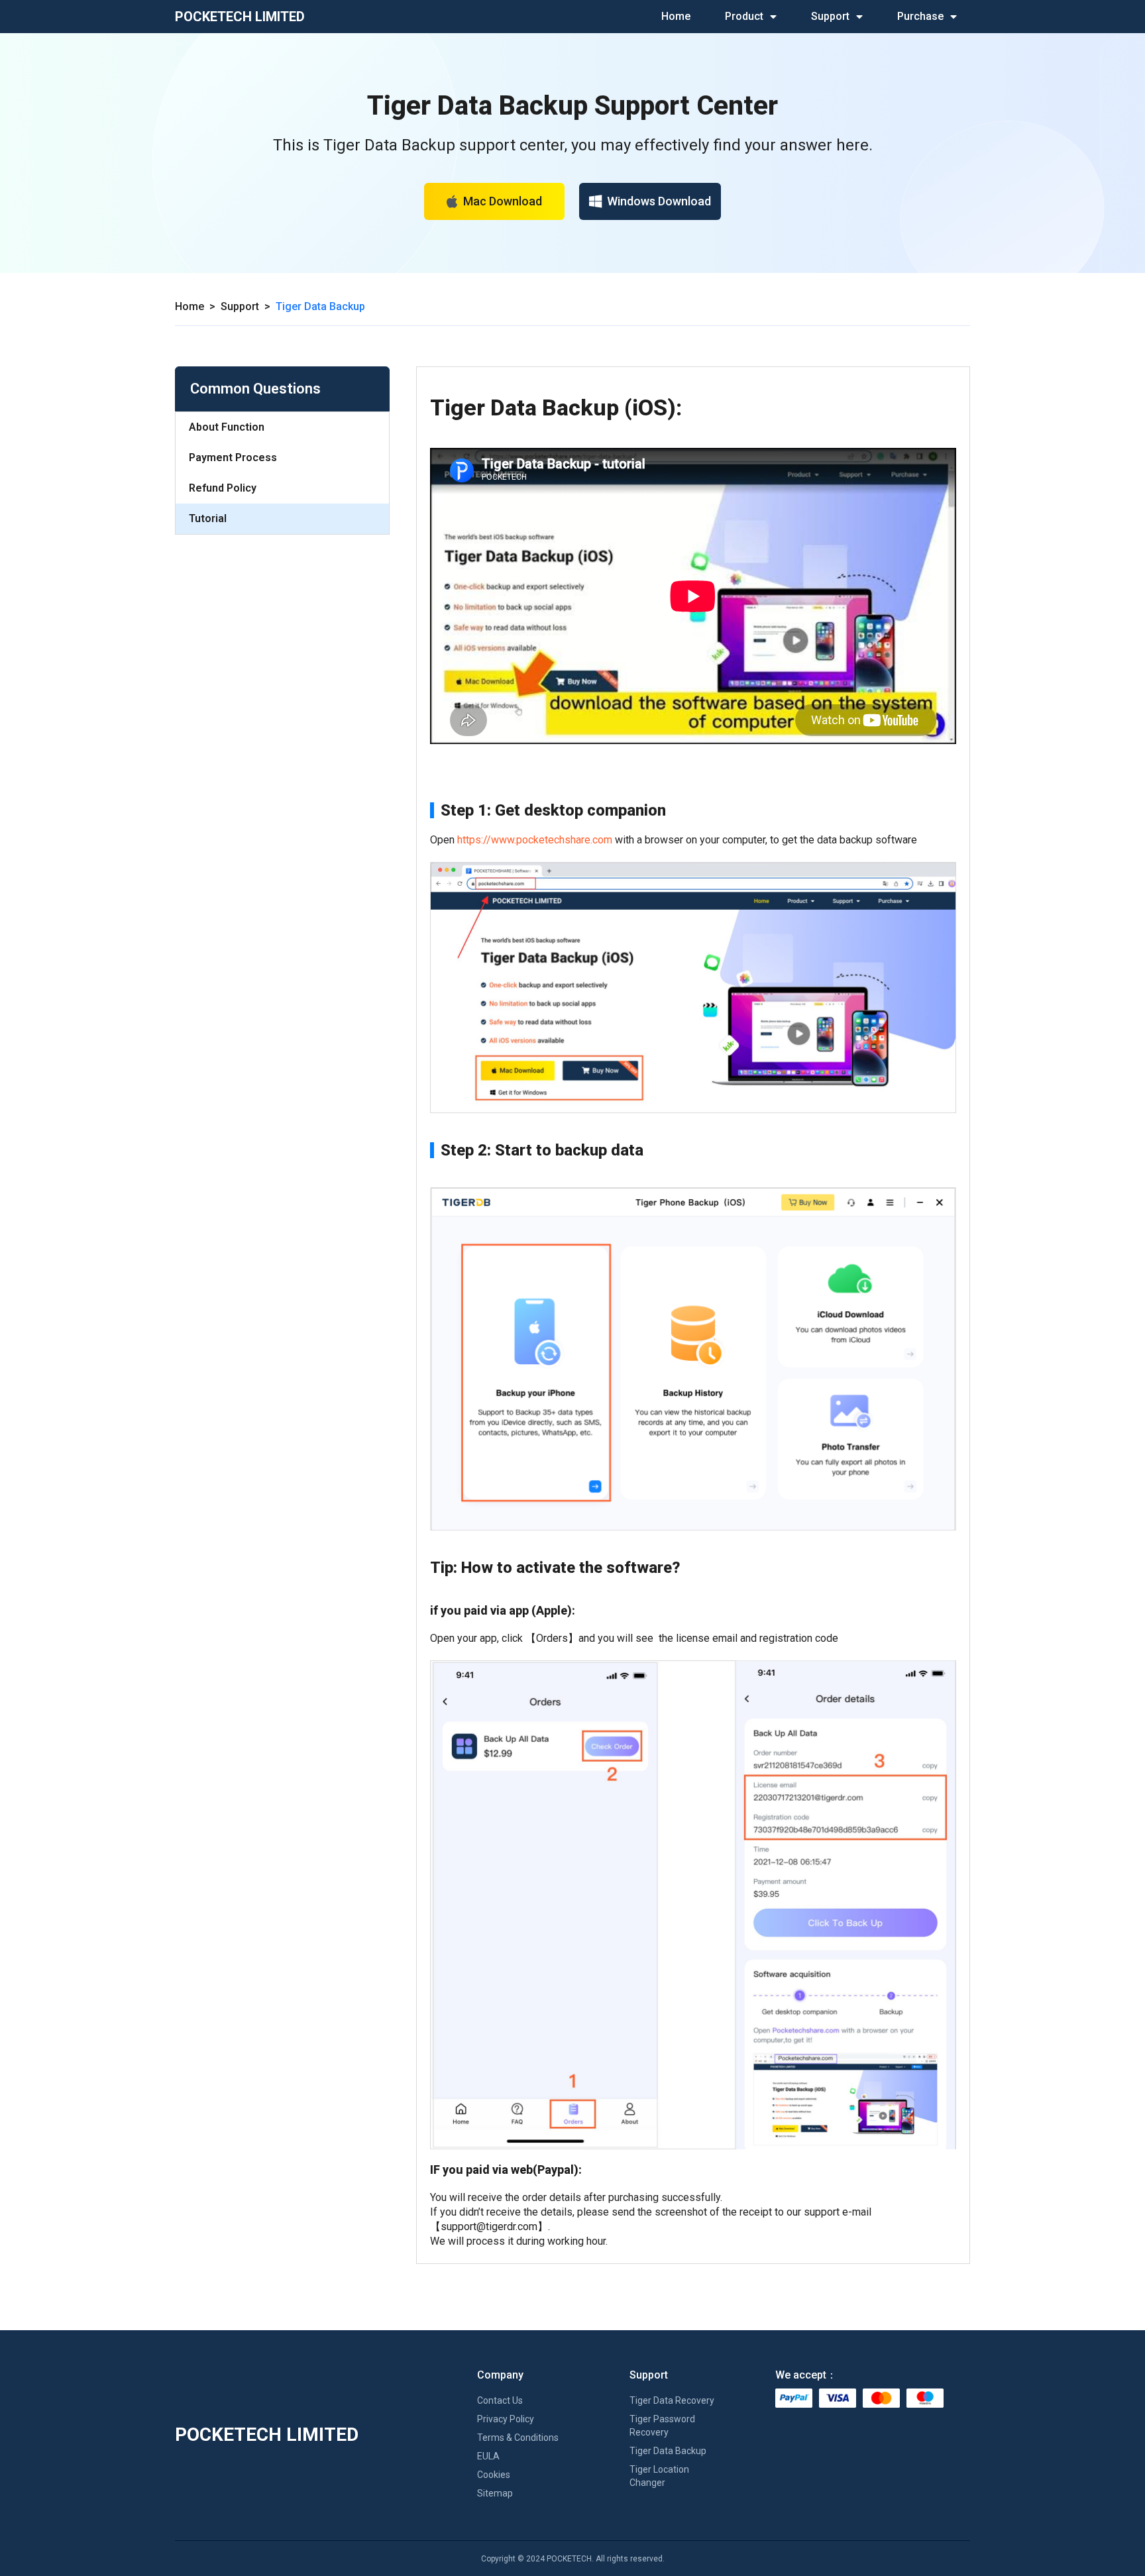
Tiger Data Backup (668, 2451)
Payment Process (233, 457)
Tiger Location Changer (659, 2476)
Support (830, 16)
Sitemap (495, 2493)
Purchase (920, 16)
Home (676, 16)
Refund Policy (223, 488)
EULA (488, 2456)
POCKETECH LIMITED (240, 17)
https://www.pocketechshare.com (535, 840)
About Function (227, 427)
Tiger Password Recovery (662, 2426)
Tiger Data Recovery (672, 2400)
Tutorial (208, 518)
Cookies (494, 2475)
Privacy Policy (506, 2419)
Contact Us (500, 2400)
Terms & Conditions (518, 2438)
